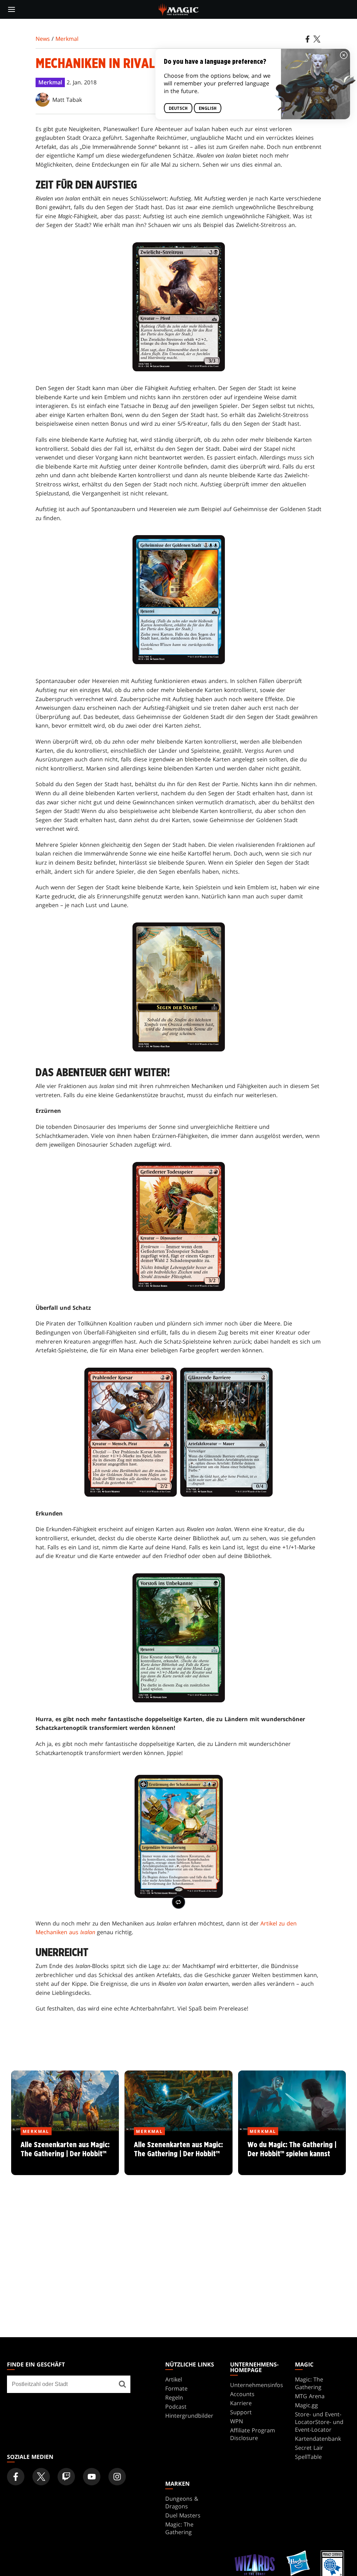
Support (241, 2412)
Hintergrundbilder (189, 2416)
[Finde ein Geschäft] (123, 2384)
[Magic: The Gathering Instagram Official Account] (117, 2477)
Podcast (176, 2407)
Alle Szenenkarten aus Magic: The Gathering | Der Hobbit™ (65, 2153)
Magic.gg (306, 2405)
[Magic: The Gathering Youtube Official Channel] (92, 2477)
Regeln (174, 2398)
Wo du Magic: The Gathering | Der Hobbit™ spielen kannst (292, 2153)
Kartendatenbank (318, 2439)
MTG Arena (310, 2396)
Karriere (241, 2403)
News (43, 39)
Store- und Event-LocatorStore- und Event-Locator (319, 2422)
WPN (237, 2421)
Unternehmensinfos (257, 2385)
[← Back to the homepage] (179, 9)
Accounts (242, 2394)
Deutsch (178, 108)
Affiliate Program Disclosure (253, 2434)
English (208, 108)
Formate (176, 2388)
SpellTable (308, 2457)
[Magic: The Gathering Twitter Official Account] (41, 2477)
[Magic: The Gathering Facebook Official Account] (16, 2477)
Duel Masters (183, 2515)
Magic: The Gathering (309, 2383)
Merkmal (67, 39)
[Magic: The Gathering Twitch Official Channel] (66, 2477)
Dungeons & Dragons (182, 2502)
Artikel (174, 2379)
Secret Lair (309, 2448)
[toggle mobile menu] (12, 9)
